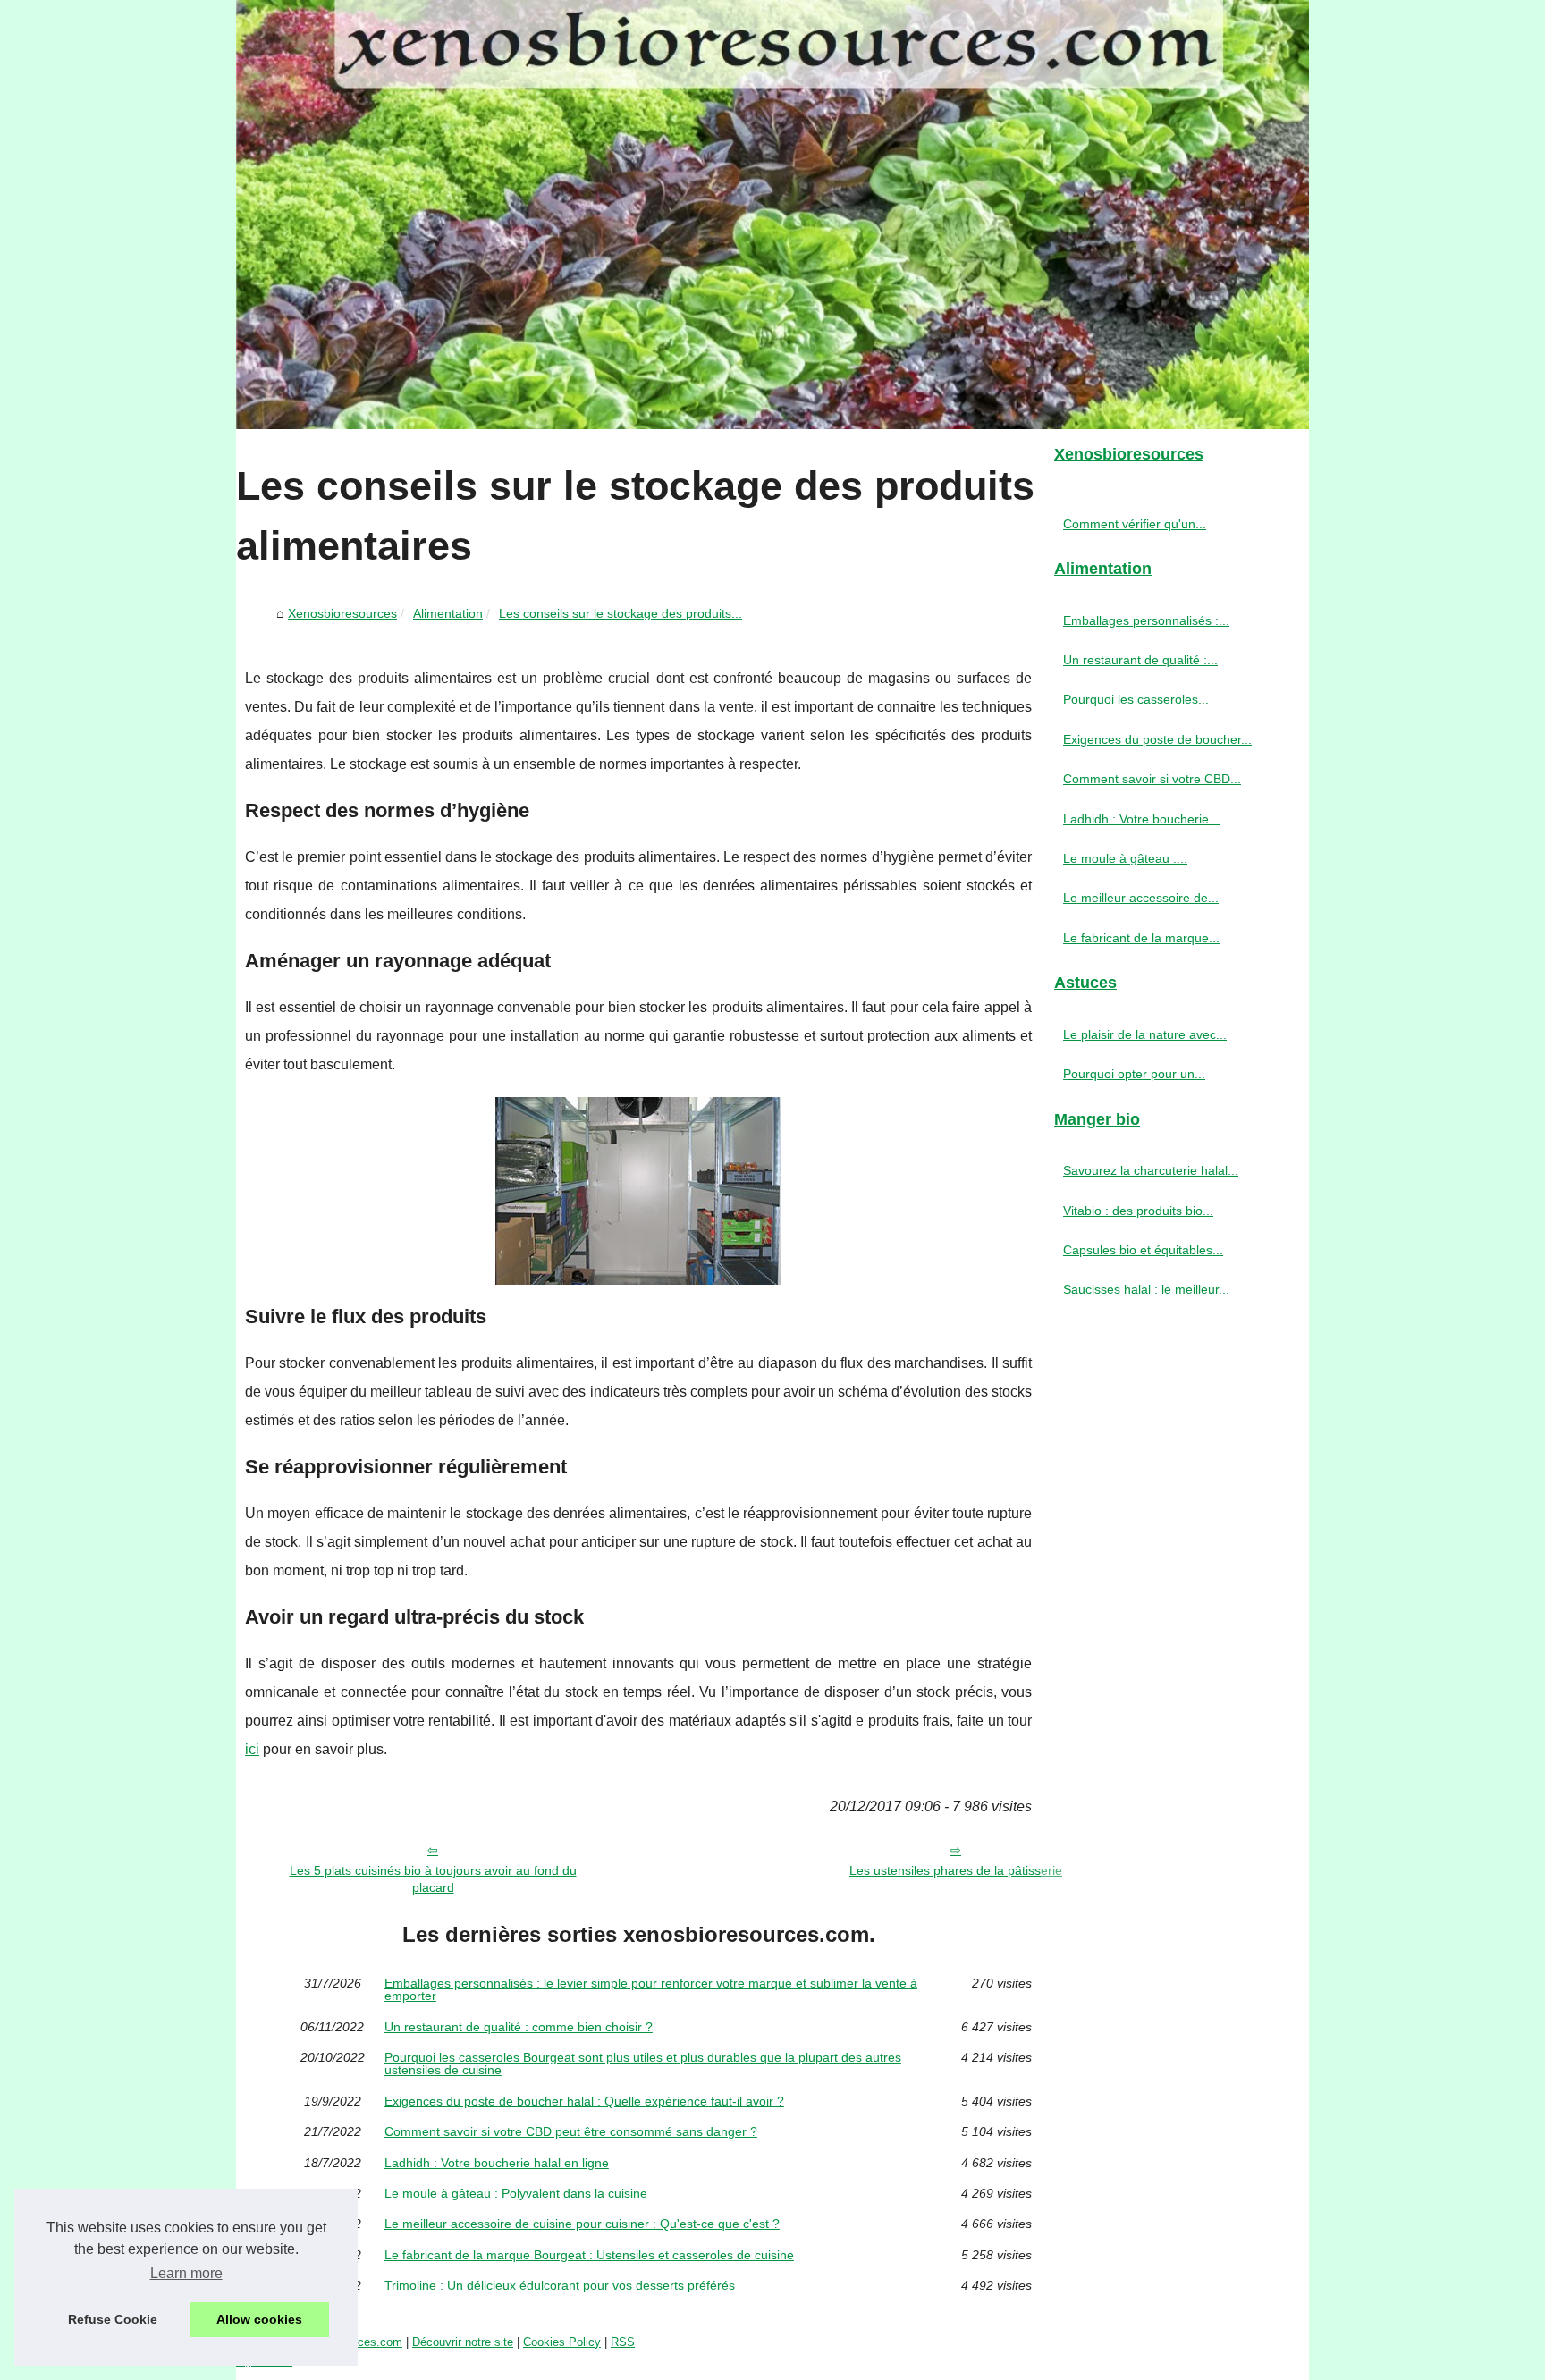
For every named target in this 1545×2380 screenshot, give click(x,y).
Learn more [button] (186, 2273)
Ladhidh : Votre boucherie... (1141, 819)
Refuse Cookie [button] (113, 2319)
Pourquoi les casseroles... (1136, 699)
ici (252, 1749)
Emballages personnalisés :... (1146, 620)
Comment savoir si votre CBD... (1152, 779)
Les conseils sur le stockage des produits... (621, 613)
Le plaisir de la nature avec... (1145, 1034)
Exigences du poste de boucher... (1157, 739)
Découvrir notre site (463, 2342)
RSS (623, 2342)
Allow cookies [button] (259, 2319)
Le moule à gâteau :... (1125, 858)
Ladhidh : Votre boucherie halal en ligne (497, 2163)
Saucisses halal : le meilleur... (1146, 1289)
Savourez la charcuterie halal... (1151, 1170)
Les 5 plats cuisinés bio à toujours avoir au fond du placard (433, 1879)
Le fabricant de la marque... (1141, 938)
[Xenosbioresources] (772, 215)
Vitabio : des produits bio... (1138, 1211)
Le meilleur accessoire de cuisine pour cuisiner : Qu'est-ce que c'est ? (582, 2224)
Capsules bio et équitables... (1143, 1250)
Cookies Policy (562, 2342)
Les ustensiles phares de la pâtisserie (956, 1870)
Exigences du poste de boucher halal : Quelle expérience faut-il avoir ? (584, 2101)
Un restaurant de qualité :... (1140, 660)
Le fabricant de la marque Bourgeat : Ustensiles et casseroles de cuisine (589, 2255)
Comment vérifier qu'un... (1135, 524)
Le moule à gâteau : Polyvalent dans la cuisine (516, 2193)
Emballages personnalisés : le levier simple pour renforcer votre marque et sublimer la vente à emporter (651, 1990)
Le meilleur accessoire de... (1141, 898)
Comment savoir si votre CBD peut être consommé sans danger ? (571, 2131)
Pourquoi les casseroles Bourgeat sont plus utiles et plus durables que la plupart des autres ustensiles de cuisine (643, 2064)
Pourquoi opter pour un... (1134, 1074)
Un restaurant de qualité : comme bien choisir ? (519, 2027)
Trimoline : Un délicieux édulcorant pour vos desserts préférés (560, 2285)
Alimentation (448, 613)
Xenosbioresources (342, 613)
